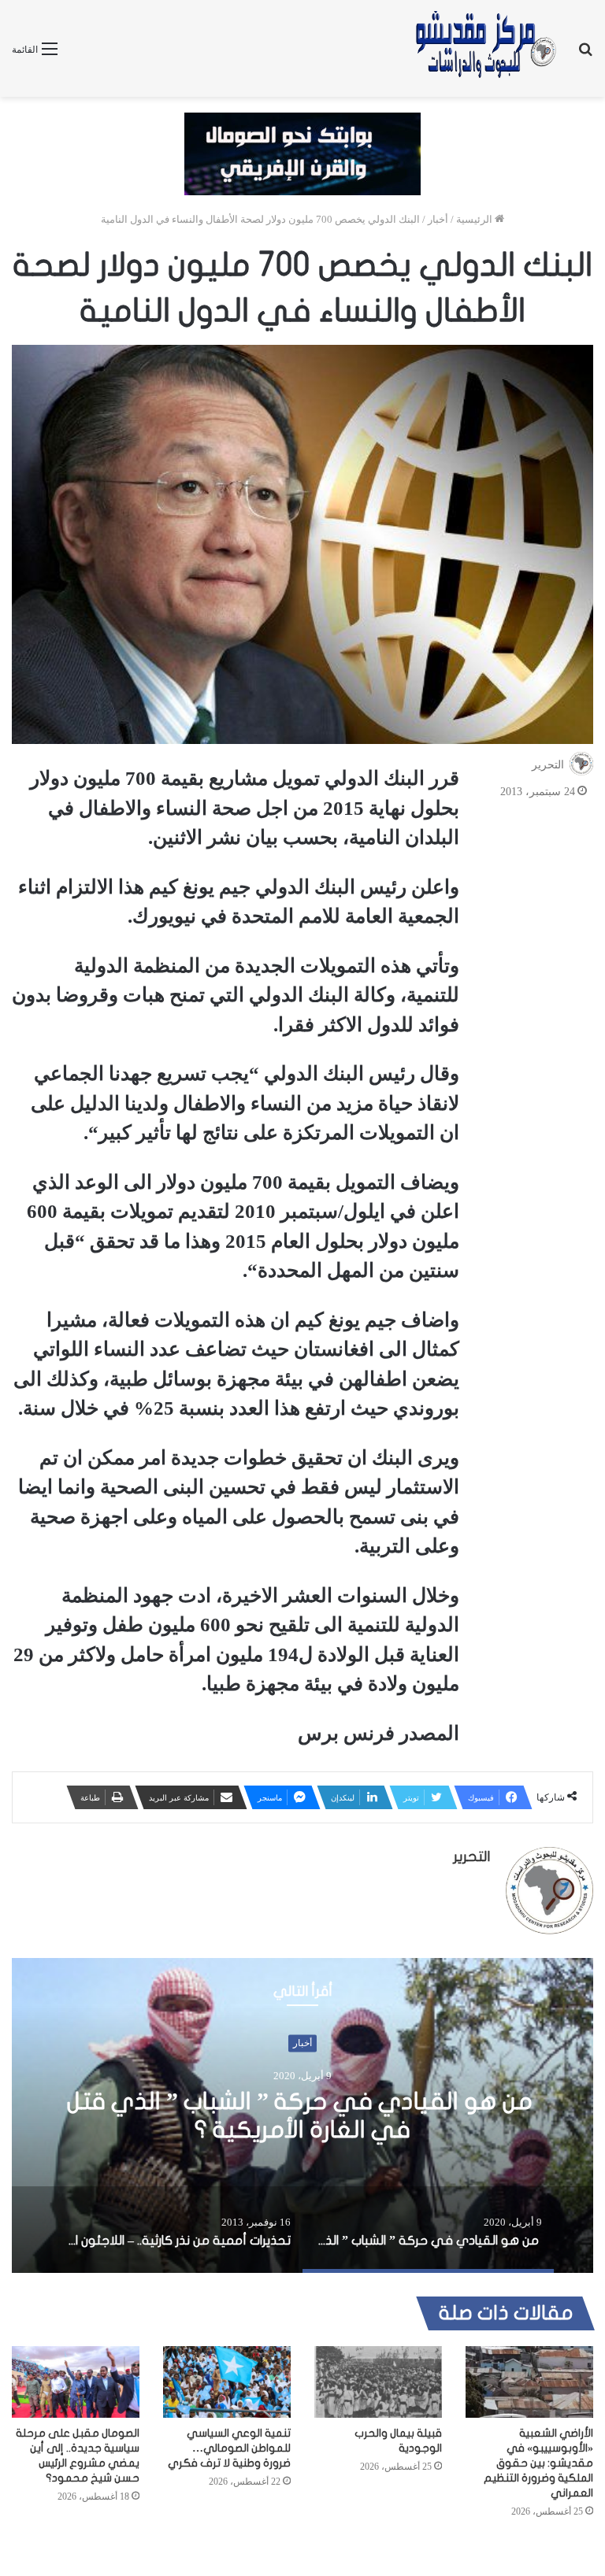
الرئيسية (475, 219)
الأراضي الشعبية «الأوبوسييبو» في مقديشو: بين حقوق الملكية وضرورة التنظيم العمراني (538, 2463)
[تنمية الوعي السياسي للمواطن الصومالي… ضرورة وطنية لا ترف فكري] (227, 2382)
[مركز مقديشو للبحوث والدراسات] (484, 48)
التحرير (548, 765)
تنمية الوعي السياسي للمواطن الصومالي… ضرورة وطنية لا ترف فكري (229, 2448)
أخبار (438, 219)
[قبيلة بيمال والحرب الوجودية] (378, 2382)
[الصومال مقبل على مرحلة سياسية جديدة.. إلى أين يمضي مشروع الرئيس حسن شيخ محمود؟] (76, 2382)
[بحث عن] (585, 55)
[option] (302, 2115)
